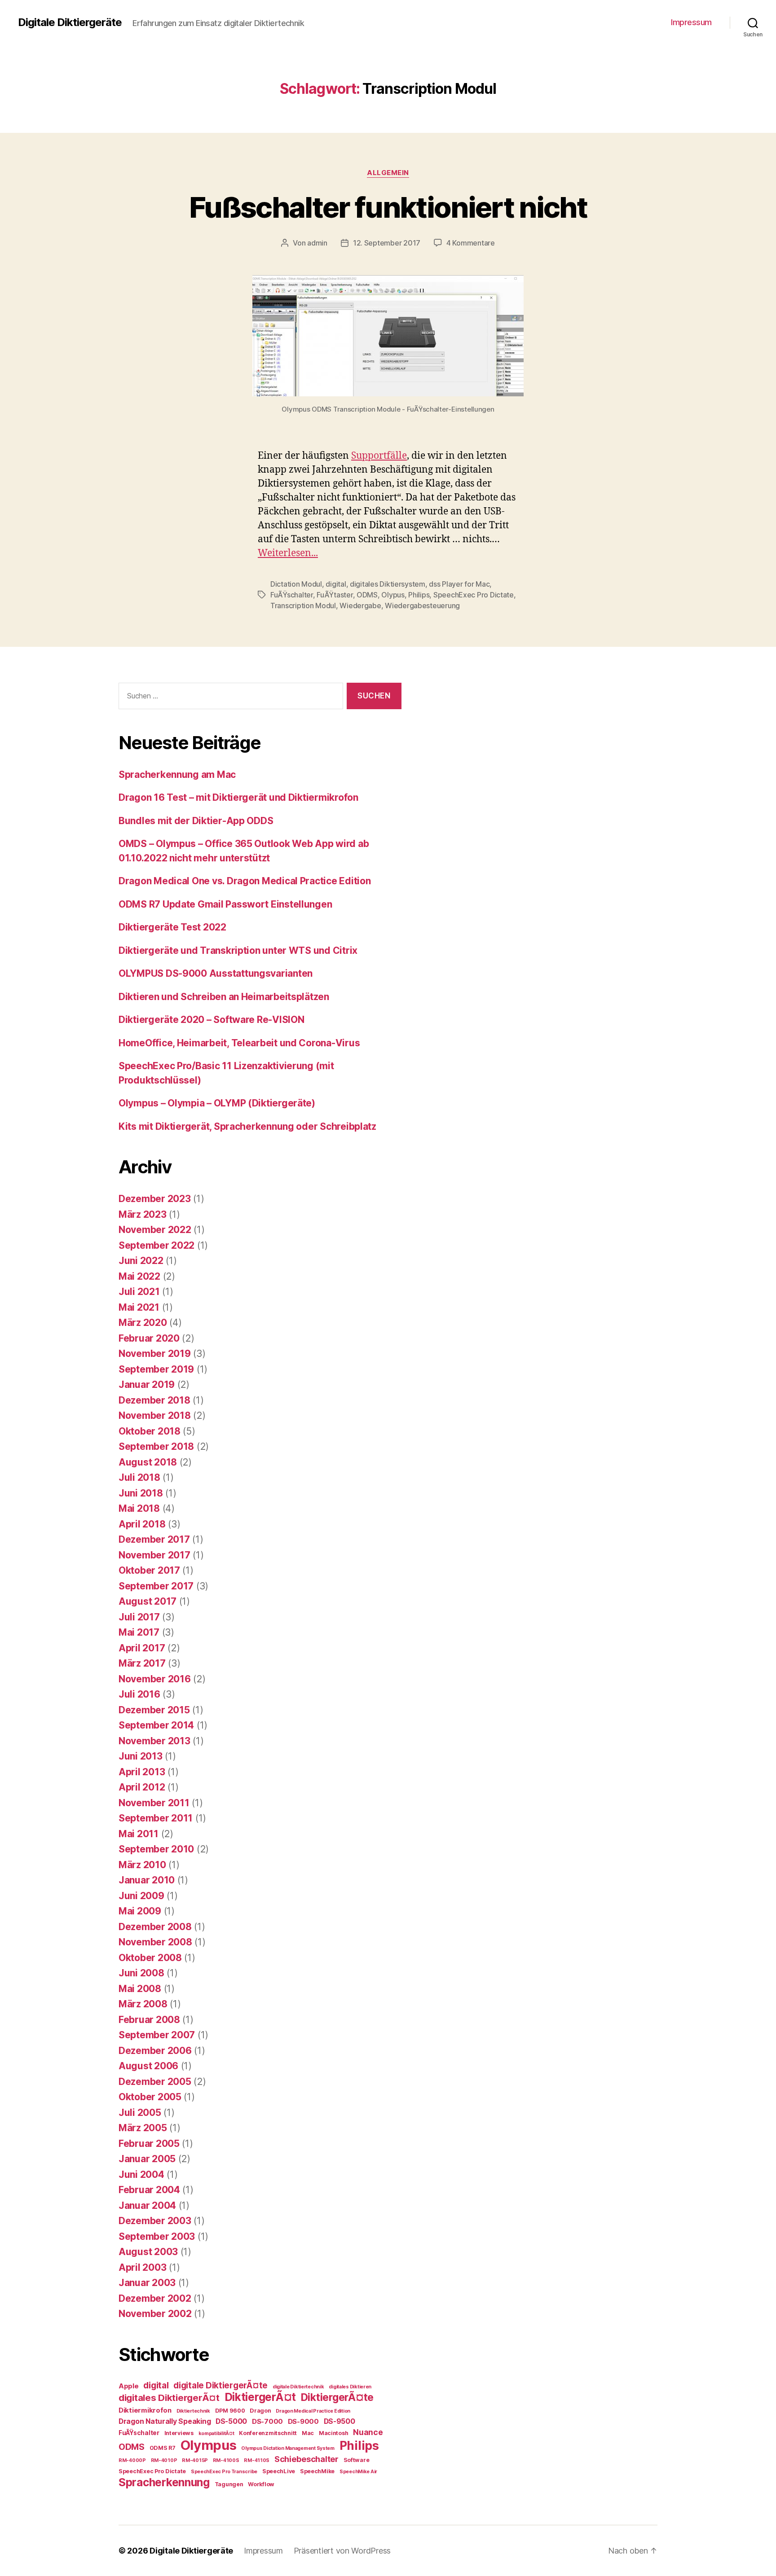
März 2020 (143, 1323)
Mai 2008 (140, 1989)
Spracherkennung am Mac (177, 775)
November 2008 (155, 1942)
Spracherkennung (164, 2482)
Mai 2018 (139, 1508)
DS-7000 (267, 2422)
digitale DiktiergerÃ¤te (220, 2385)
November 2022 (155, 1230)
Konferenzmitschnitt (268, 2433)
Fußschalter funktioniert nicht (388, 207)
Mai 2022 (139, 1276)
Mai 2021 (139, 1307)
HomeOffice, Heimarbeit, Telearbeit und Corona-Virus (239, 1043)
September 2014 (156, 1725)
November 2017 (154, 1555)
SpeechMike (317, 2471)
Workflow (261, 2484)
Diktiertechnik (193, 2411)
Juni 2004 (141, 2174)
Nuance (368, 2432)
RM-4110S (257, 2460)
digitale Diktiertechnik (298, 2387)
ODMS (367, 595)
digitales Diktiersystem (388, 584)
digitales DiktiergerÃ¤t (169, 2398)
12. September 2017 (387, 243)
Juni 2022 (141, 1261)
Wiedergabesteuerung (422, 606)
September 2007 (157, 2035)
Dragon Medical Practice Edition (313, 2411)
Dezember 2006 (155, 2051)
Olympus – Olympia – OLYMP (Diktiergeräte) (217, 1103)
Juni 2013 (141, 1756)
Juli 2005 (140, 2113)
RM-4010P (164, 2460)
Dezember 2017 (154, 1539)
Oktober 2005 (150, 2097)
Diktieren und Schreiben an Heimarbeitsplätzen (224, 997)
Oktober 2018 (150, 1431)
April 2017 (142, 1648)
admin (317, 243)
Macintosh (334, 2433)
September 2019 (156, 1369)
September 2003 (157, 2236)
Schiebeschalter (306, 2459)
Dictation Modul (296, 584)
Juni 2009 (141, 1896)
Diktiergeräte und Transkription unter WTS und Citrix (238, 950)
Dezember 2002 (155, 2298)
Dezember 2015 (154, 1710)
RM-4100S (226, 2460)
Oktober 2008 (150, 1958)
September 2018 (156, 1446)
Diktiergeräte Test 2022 (172, 927)
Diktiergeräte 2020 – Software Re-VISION (211, 1020)
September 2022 (157, 1245)
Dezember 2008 (155, 1927)
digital (336, 584)
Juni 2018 (141, 1493)
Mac (308, 2433)
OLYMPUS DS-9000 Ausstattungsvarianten (216, 973)
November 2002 (155, 2314)
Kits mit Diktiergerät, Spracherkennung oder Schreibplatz (247, 1126)
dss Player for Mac (459, 584)
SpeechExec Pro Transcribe (224, 2472)
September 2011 (156, 1818)
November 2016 (155, 1679)
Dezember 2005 (155, 2082)
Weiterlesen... (288, 553)
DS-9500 (339, 2421)
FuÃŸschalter (292, 595)
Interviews (179, 2433)
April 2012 (142, 1787)
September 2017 (156, 1586)
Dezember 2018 (154, 1400)
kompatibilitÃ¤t (216, 2433)
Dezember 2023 (155, 1199)
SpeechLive (279, 2471)
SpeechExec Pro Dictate (474, 595)
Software (357, 2460)
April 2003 (142, 2267)
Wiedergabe (360, 606)
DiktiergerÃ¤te (337, 2397)
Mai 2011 (139, 1834)
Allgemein (388, 173)
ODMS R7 (163, 2448)
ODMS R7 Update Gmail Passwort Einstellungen (225, 904)
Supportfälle (379, 456)
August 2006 (148, 2066)
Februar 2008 (149, 2020)
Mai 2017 (139, 1632)
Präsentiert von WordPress (342, 2551)
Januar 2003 (147, 2283)
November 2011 (154, 1803)
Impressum (691, 22)
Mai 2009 (140, 1911)
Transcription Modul (303, 606)
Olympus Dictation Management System (288, 2448)
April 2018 (142, 1524)
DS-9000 (303, 2422)
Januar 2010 (147, 1880)
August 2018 (148, 1462)
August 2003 (148, 2252)
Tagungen (229, 2484)
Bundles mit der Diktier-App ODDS (196, 821)
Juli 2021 (139, 1292)
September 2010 (156, 1849)
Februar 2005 (149, 2144)
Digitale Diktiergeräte (70, 22)
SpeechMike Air (358, 2472)
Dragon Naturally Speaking (165, 2421)
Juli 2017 (139, 1617)
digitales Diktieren (350, 2387)
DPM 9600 (230, 2411)
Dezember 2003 (155, 2221)
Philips (419, 595)
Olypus (393, 595)
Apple (129, 2386)
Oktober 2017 (149, 1570)
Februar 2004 (149, 2190)
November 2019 (155, 1354)
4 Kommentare (471, 243)
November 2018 (155, 1415)
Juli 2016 (139, 1694)
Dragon (260, 2411)
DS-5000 (231, 2421)
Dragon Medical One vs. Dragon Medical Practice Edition (245, 881)
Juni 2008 (141, 1973)
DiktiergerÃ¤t (260, 2397)
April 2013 (142, 1772)
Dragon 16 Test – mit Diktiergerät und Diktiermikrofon (238, 797)
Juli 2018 (139, 1477)
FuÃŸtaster (335, 595)
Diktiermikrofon (145, 2410)
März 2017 (142, 1663)
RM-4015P (195, 2460)
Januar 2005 (147, 2159)
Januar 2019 (147, 1385)
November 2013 (154, 1741)
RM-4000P (132, 2460)
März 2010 (142, 1865)
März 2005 (143, 2128)
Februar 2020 (149, 1338)
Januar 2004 (147, 2205)
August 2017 (148, 1601)
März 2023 (143, 1214)
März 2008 (143, 2004)
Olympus (209, 2445)
